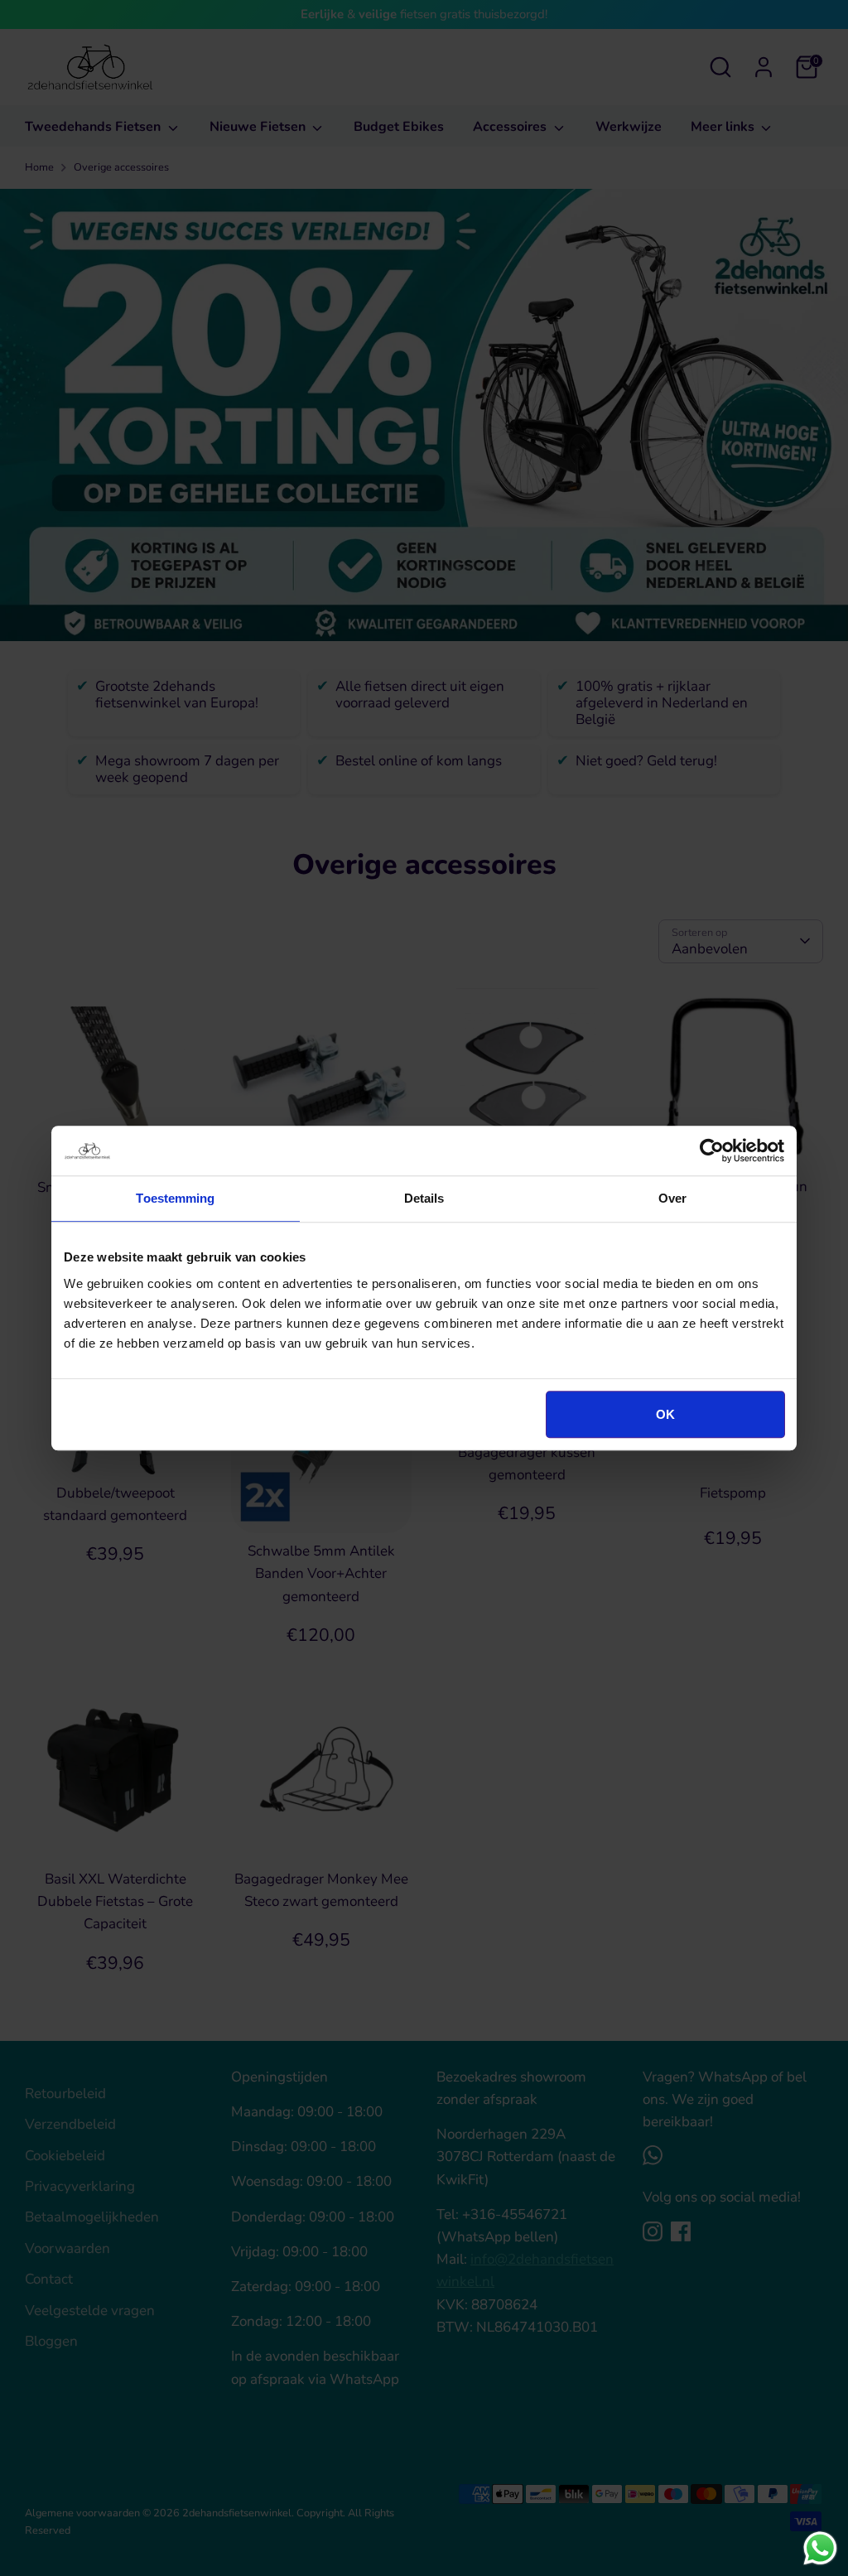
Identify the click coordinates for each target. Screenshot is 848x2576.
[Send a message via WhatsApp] (820, 2548)
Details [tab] (424, 1198)
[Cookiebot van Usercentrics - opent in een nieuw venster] (712, 1151)
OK (665, 1414)
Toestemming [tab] (175, 1198)
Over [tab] (672, 1198)
